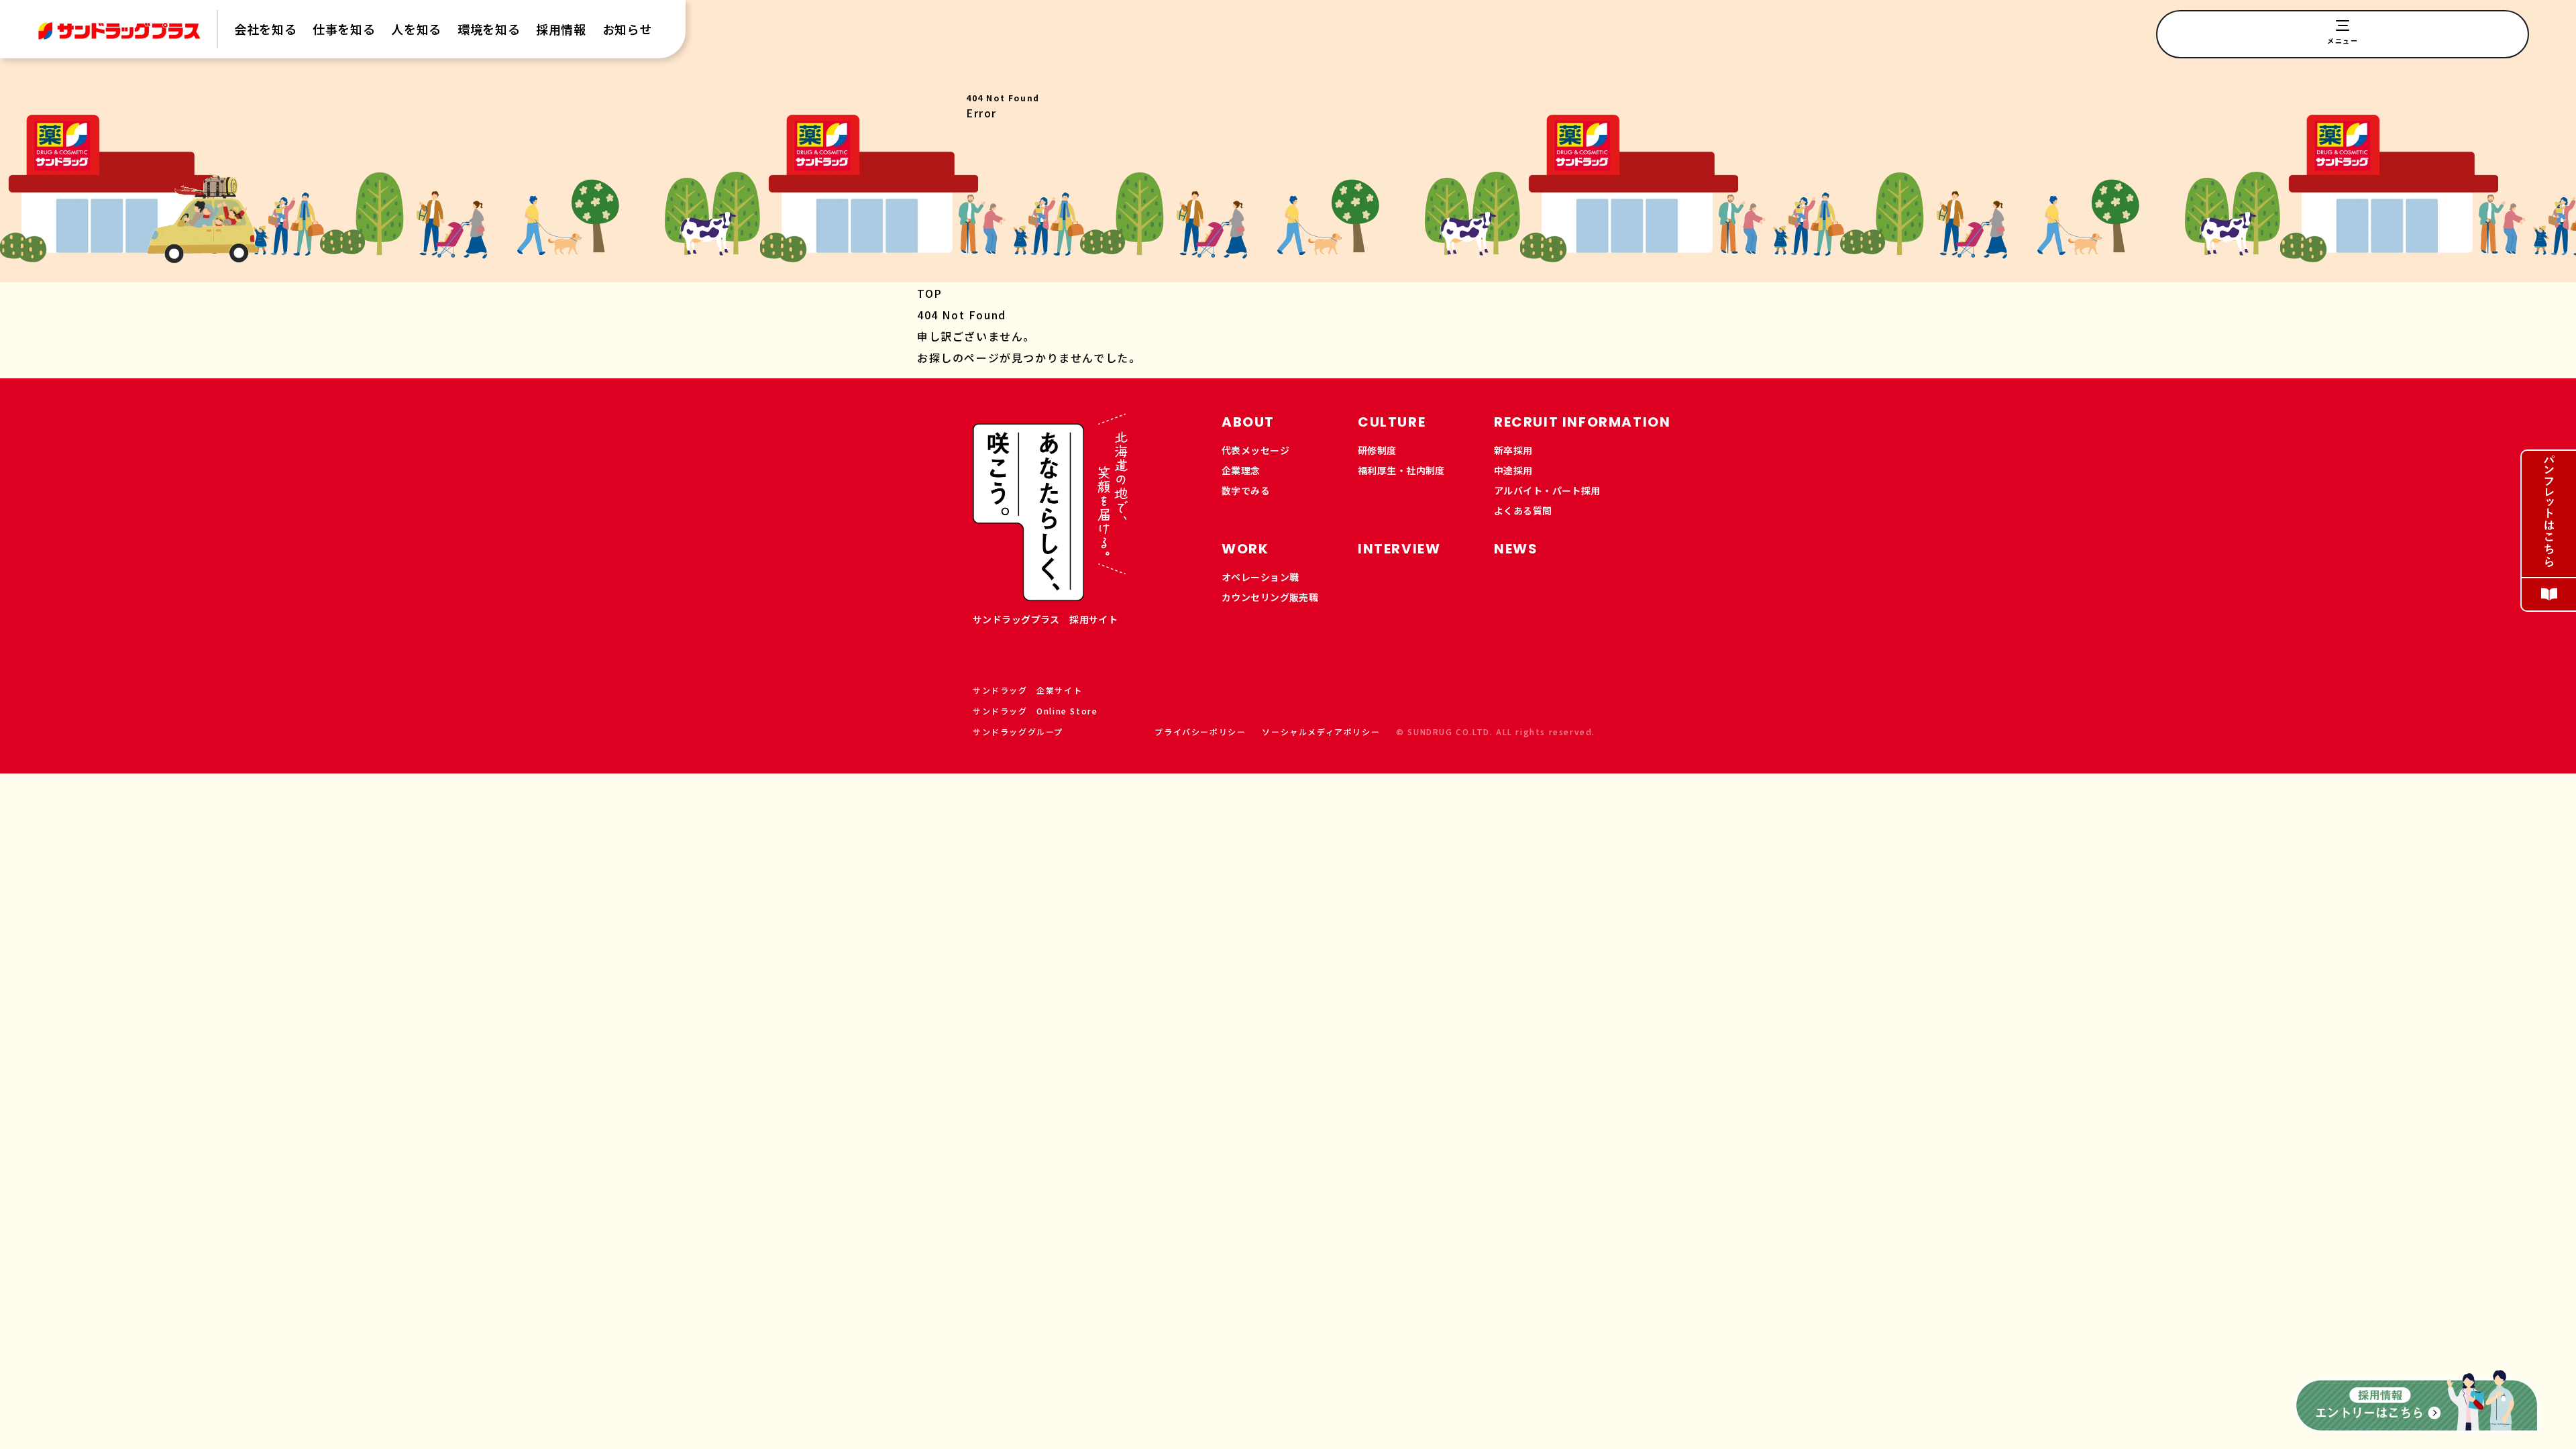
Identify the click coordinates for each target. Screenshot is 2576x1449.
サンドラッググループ (1018, 732)
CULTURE (1392, 422)
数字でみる (1246, 490)
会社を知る (265, 29)
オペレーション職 (1260, 577)
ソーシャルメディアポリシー (1321, 732)
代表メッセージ (1255, 450)
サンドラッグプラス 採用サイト (1045, 619)
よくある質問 (1523, 511)
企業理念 (1241, 470)
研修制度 (1377, 450)
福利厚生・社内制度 (1401, 470)
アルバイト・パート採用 (1547, 490)
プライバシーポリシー (1200, 732)
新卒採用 (1513, 450)
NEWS (1516, 549)
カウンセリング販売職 (1270, 597)
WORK (1245, 549)
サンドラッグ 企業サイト (1027, 690)
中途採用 (1513, 470)
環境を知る (489, 29)
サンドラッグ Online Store (1035, 711)
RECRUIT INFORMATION (1582, 422)
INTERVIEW (1399, 549)
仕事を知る (344, 29)
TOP (930, 293)
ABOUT (1248, 422)
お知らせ (628, 29)
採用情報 (561, 29)
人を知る (416, 29)
